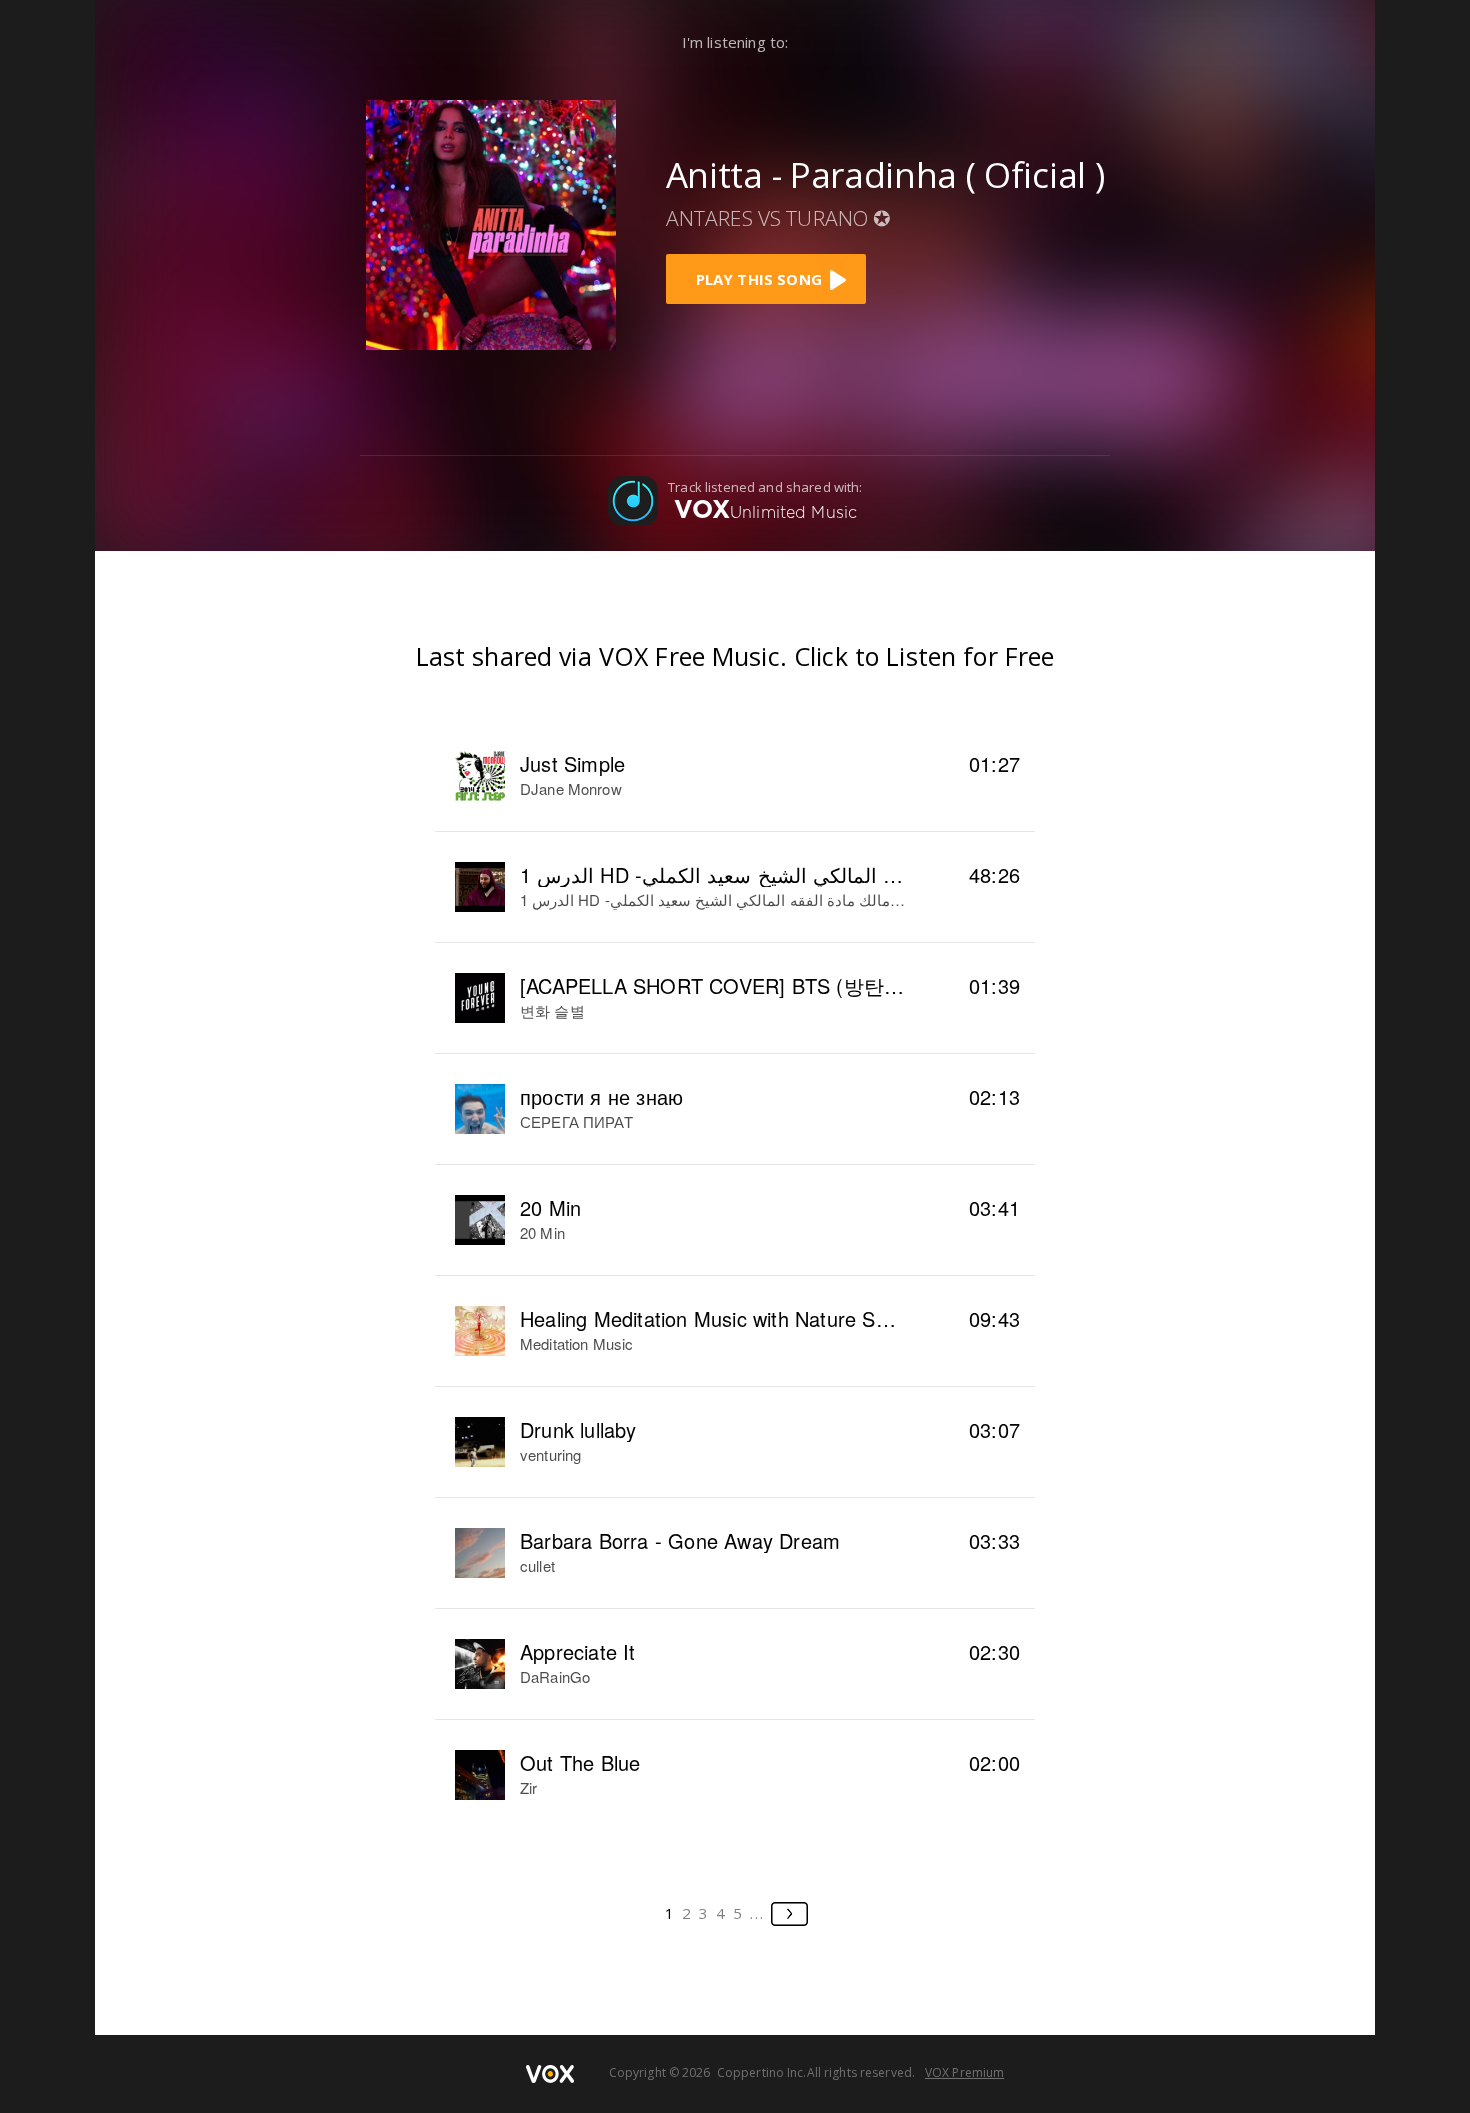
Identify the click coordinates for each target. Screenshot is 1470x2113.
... (757, 1913)
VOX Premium (964, 2072)
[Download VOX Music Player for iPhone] (491, 223)
